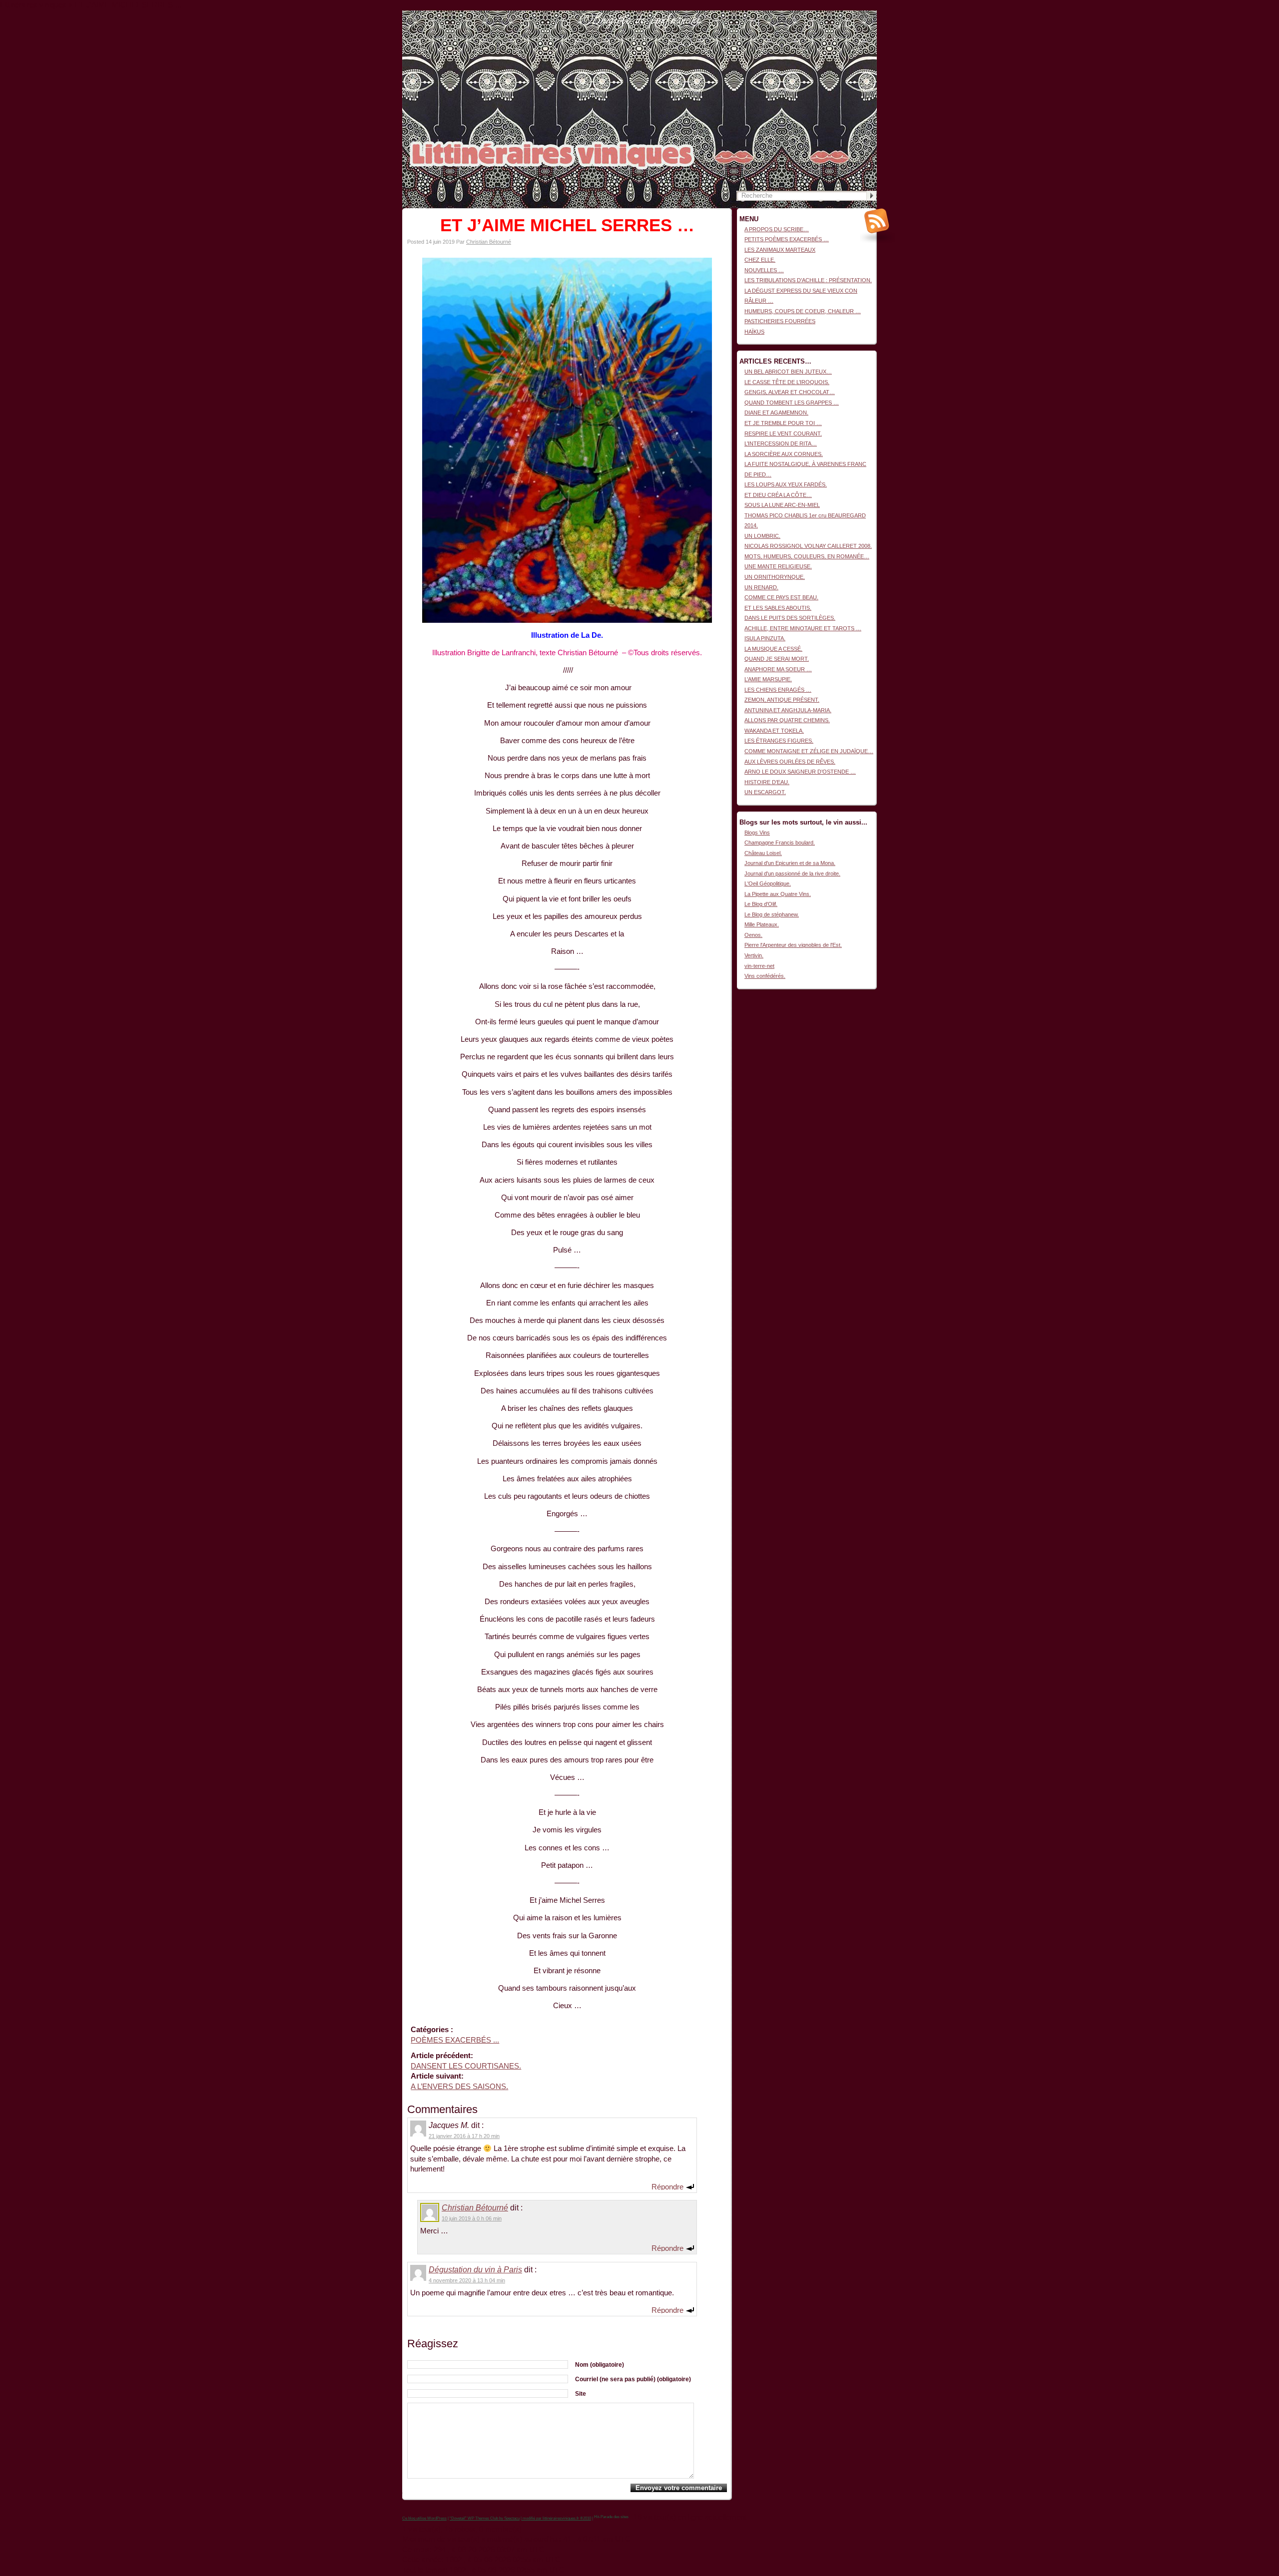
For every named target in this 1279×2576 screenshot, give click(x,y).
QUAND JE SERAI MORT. (777, 659)
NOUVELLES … (764, 270)
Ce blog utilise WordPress (424, 2518)
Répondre (667, 2186)
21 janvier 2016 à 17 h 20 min (464, 2136)
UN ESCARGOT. (765, 792)
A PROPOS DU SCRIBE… (777, 229)
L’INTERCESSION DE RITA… (781, 443)
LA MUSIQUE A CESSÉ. (773, 649)
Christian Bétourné (489, 242)
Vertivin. (754, 955)
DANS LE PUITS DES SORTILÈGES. (790, 618)
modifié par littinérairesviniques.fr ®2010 (556, 2518)
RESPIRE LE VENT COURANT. (783, 433)
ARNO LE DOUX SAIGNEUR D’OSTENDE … (800, 772)
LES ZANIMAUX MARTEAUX (780, 250)
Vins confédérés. (765, 976)
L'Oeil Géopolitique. (768, 883)
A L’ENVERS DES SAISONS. (459, 2087)
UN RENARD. (761, 587)
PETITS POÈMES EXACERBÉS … (787, 239)
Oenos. (753, 935)
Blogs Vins (757, 833)
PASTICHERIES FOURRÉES (780, 321)
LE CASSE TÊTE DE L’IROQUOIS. (787, 382)
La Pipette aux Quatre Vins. (778, 894)
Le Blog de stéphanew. (772, 914)
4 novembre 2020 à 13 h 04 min (467, 2280)
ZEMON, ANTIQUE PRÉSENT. (782, 700)
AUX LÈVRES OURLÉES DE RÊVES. (790, 762)
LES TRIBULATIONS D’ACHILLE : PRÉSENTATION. (808, 280)
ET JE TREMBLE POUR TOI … (783, 423)
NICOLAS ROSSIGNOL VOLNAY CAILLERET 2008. (808, 546)
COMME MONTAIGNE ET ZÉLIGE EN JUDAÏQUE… (809, 751)
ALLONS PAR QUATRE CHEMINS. (787, 720)
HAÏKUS (754, 332)
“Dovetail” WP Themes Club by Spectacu (485, 2518)
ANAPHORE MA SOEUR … (778, 669)
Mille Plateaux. (762, 924)
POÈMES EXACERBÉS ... (455, 2040)
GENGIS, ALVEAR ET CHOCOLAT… (790, 392)
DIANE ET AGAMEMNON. (776, 413)
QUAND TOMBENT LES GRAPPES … (792, 403)
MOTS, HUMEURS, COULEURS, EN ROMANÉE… (807, 556)
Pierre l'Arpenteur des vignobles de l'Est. (793, 945)
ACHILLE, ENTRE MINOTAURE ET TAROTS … (803, 628)
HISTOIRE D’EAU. (767, 782)
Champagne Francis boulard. (780, 843)
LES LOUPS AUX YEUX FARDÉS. (786, 484)
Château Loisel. (763, 853)
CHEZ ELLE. (760, 260)
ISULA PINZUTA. (765, 638)
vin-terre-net (759, 966)
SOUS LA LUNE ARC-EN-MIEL (782, 505)
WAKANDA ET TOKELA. (774, 731)
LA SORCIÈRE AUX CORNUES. (784, 454)
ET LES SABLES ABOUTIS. (778, 608)
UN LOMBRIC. (762, 536)
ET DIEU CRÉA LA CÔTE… (778, 495)
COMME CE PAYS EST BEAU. (781, 597)
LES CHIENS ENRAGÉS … (778, 690)
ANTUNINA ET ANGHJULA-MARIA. (788, 710)
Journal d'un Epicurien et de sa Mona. (790, 863)
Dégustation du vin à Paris (475, 2270)
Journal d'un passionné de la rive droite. (792, 873)
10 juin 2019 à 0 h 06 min (472, 2218)
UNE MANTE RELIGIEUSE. (778, 566)
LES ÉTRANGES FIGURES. (779, 741)
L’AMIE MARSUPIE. (768, 679)
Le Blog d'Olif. (761, 904)
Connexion (864, 15)
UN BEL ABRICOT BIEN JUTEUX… (788, 372)
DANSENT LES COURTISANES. (466, 2066)
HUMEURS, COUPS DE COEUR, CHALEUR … (803, 311)
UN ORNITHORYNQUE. (775, 577)
